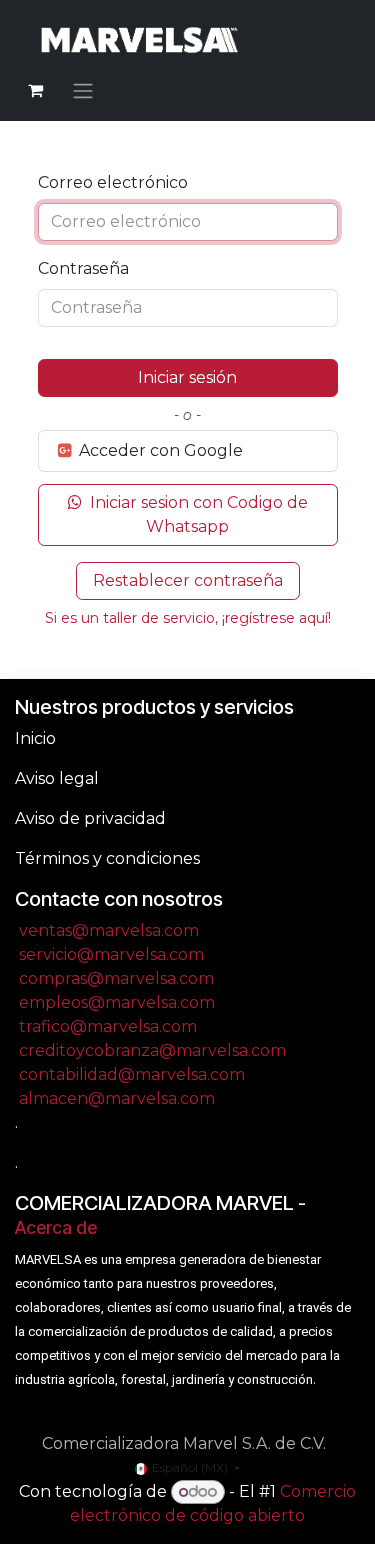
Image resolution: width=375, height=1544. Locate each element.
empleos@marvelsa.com (117, 1002)
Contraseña (83, 268)
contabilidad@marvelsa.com (132, 1074)
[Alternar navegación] (83, 90)
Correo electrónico (113, 182)
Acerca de (56, 1227)
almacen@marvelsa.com (117, 1098)
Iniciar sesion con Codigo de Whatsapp (197, 514)
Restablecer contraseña (188, 580)
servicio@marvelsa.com (111, 954)
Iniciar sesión (187, 377)
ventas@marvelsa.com (109, 930)
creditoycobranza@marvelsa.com (152, 1050)
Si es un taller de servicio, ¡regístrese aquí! (188, 618)
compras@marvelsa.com (116, 978)
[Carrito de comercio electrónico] (35, 90)
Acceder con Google (159, 450)
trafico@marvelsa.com (108, 1026)
